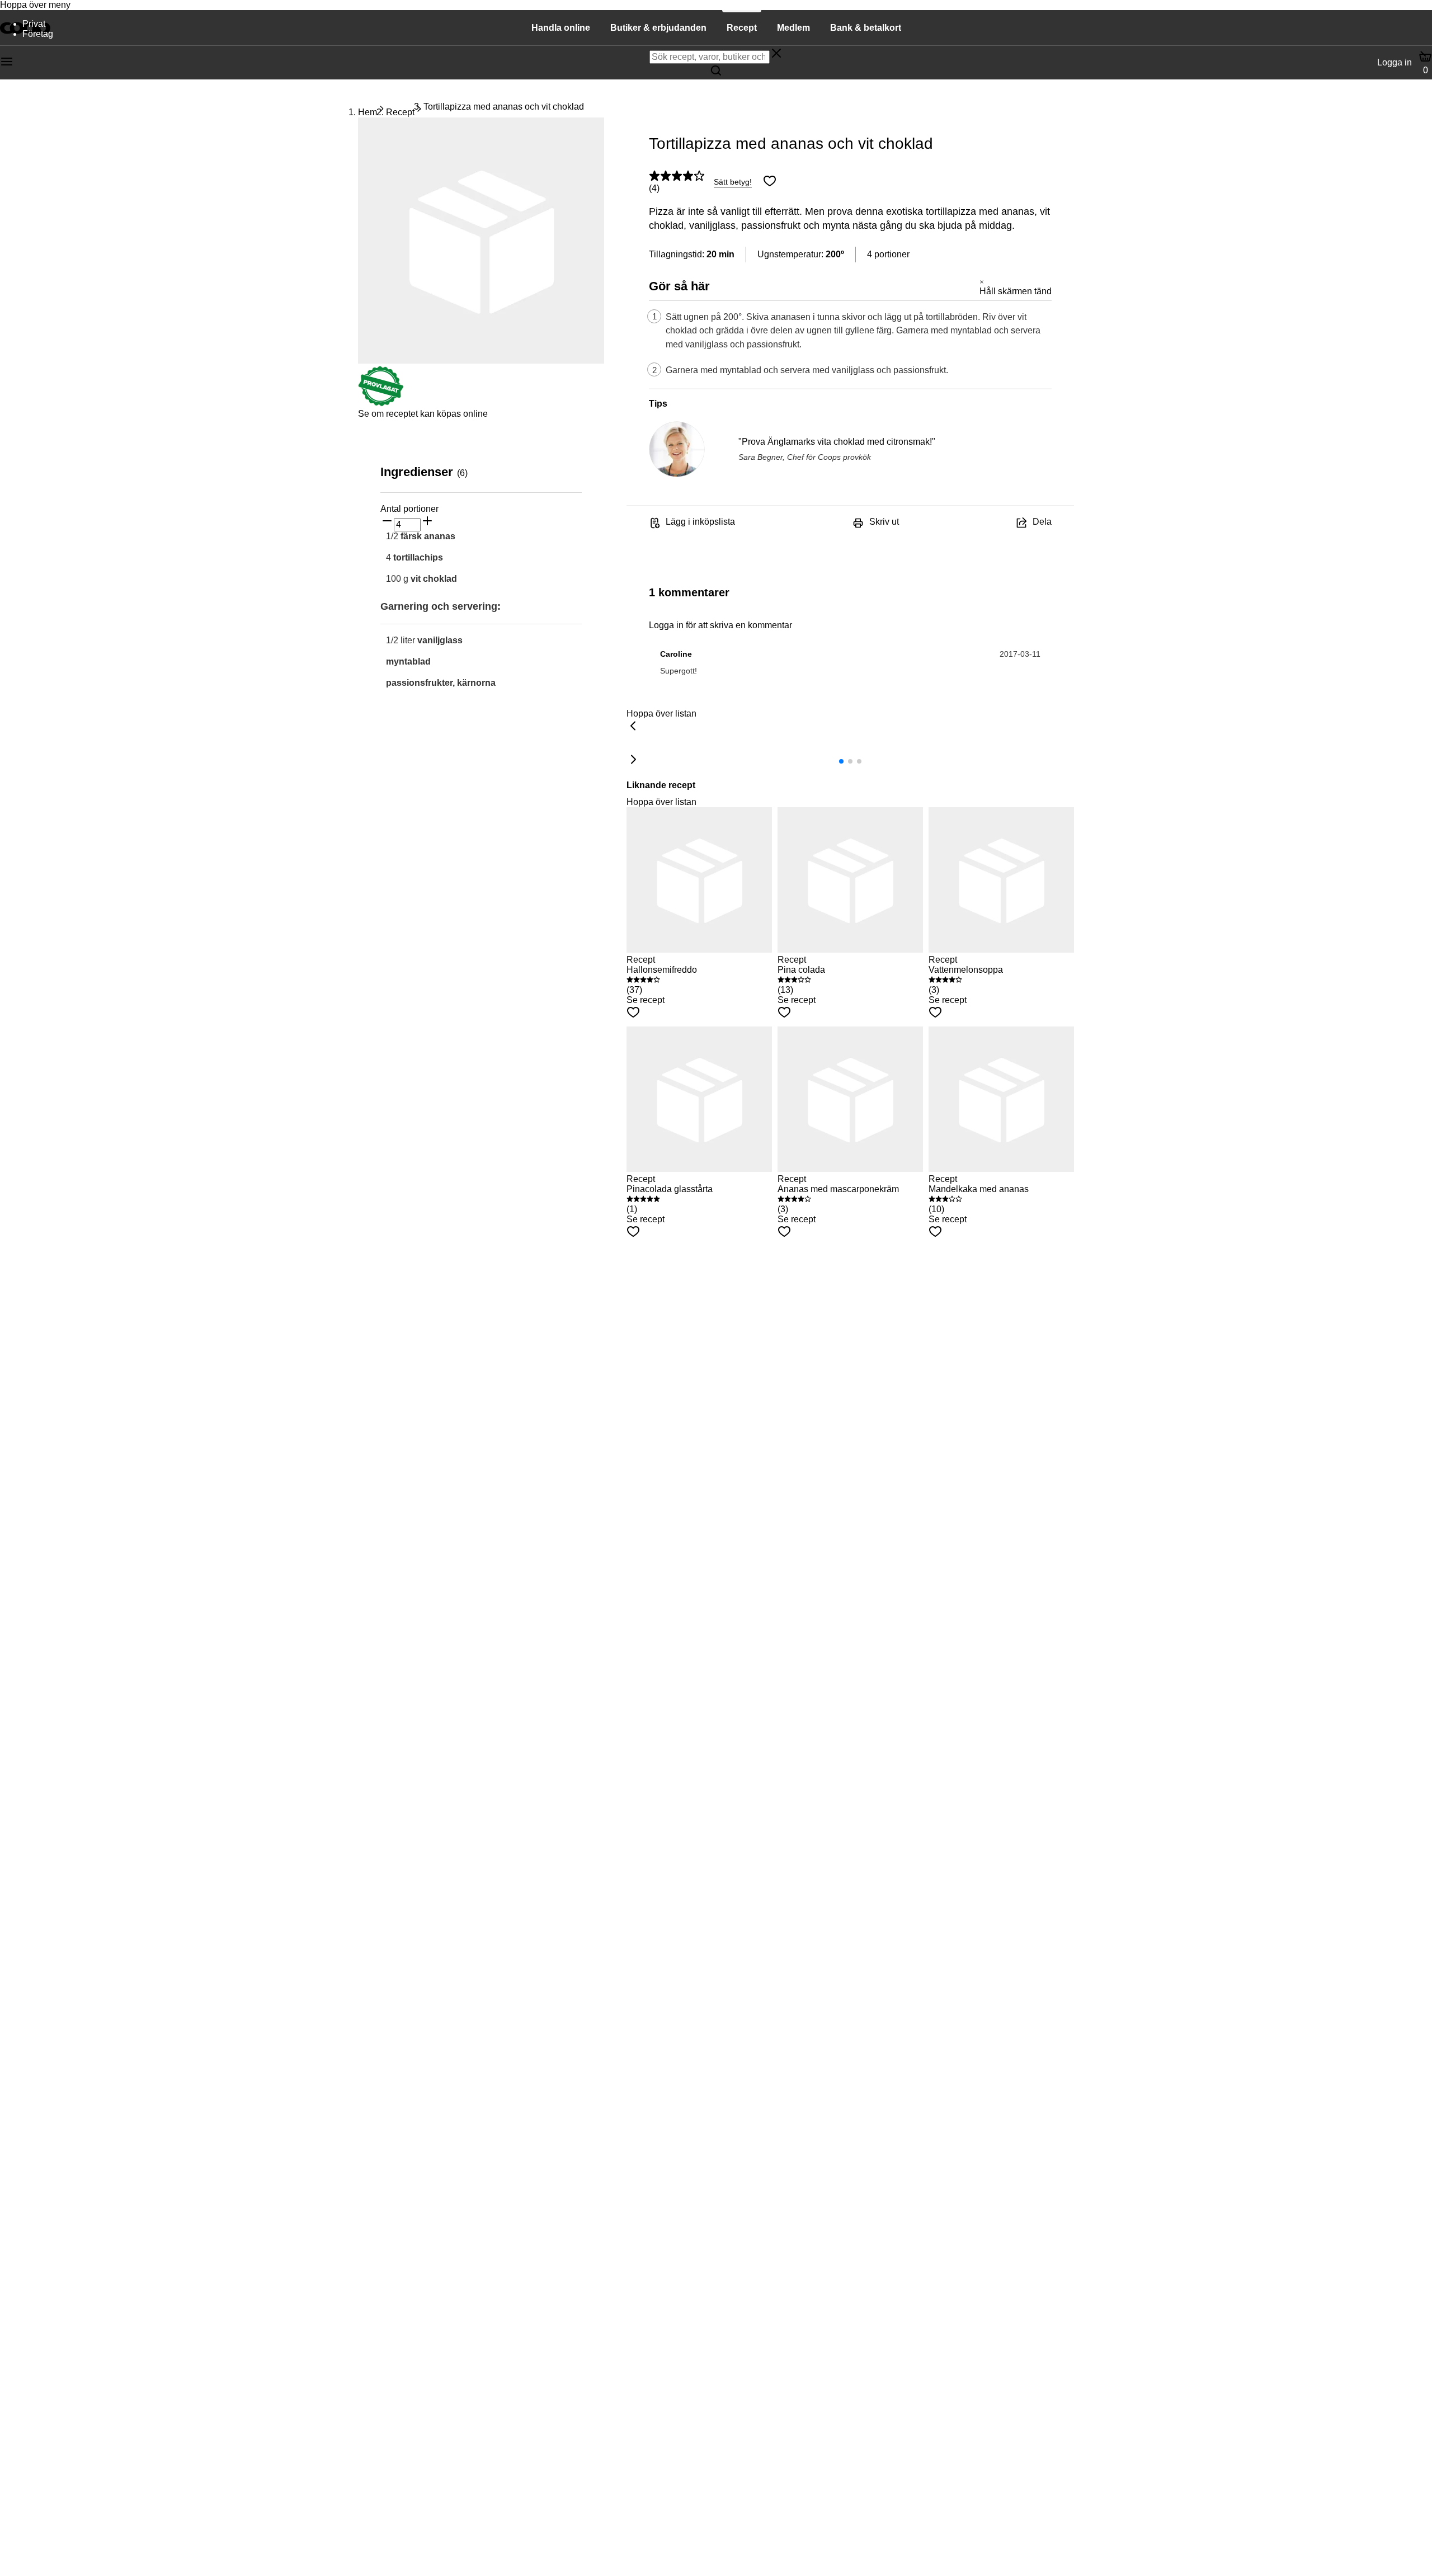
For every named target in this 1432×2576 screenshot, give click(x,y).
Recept (400, 112)
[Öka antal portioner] (427, 522)
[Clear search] (776, 54)
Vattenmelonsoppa (966, 970)
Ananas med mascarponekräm (838, 1189)
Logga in (1395, 62)
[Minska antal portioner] (387, 522)
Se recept (646, 1000)
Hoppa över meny (35, 5)
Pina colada (801, 970)
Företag (38, 34)
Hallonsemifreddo (662, 970)
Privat (34, 24)
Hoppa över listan (661, 714)
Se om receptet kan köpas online (423, 414)
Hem (368, 112)
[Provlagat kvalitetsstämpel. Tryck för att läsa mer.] (381, 404)
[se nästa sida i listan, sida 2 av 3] (633, 760)
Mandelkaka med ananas (979, 1189)
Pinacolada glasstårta (670, 1189)
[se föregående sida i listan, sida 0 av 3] (633, 727)
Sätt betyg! (733, 182)
